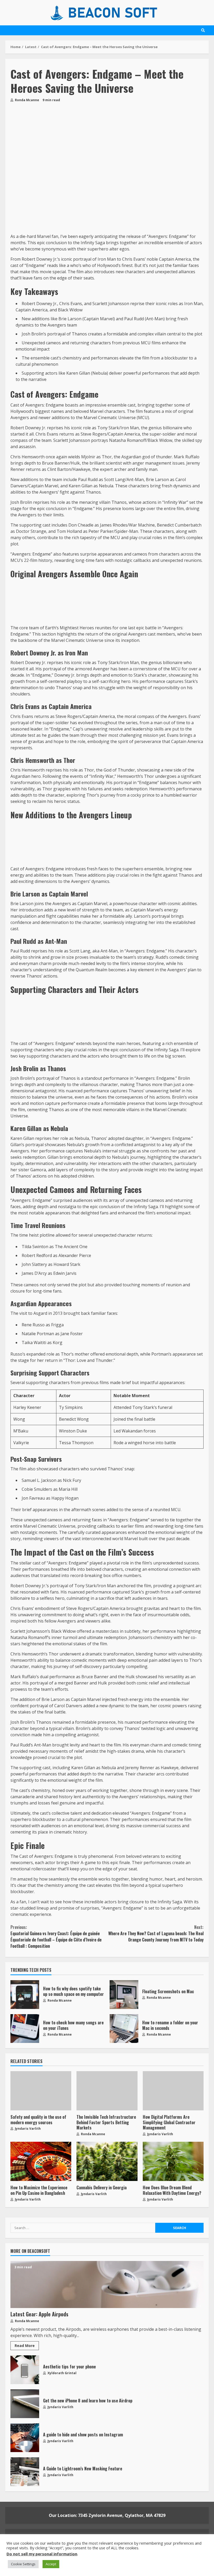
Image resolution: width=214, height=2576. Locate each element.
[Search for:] (83, 2228)
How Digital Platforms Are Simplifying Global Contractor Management (173, 2091)
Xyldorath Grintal (62, 2373)
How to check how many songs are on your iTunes (25, 2029)
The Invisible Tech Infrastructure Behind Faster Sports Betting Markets (107, 2091)
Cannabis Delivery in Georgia (107, 2161)
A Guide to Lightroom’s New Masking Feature (25, 2472)
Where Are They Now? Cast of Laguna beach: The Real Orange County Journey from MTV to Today (156, 1933)
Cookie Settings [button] (23, 2564)
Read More (25, 2346)
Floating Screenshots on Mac (124, 1995)
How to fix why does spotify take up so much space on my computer (25, 1995)
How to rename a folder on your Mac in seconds (124, 2029)
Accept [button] (51, 2564)
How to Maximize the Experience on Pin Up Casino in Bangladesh (41, 2161)
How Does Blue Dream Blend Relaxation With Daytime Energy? (173, 2161)
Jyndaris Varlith (27, 2129)
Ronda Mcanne (27, 100)
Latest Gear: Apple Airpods (107, 2284)
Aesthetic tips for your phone (25, 2370)
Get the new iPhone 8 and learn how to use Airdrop (25, 2404)
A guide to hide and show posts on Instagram (25, 2438)
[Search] (203, 30)
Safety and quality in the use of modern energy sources (41, 2091)
